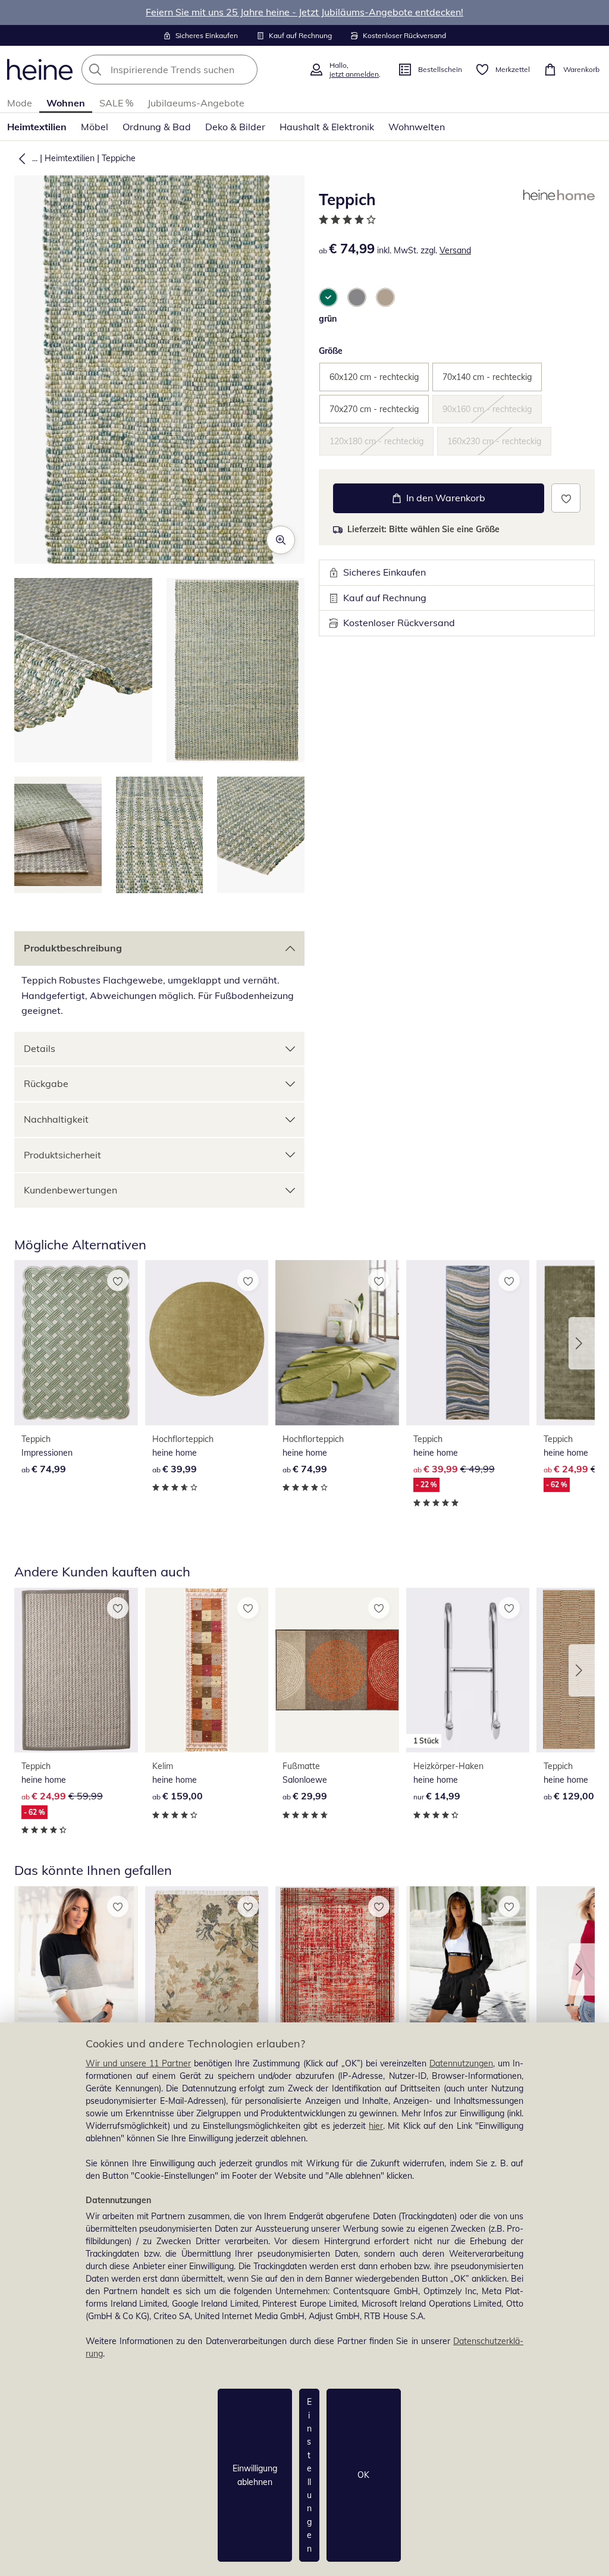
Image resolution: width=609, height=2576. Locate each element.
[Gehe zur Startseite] (40, 70)
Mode (20, 103)
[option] (328, 297)
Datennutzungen (461, 2063)
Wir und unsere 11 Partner (138, 2063)
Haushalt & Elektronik (327, 127)
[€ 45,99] (468, 1969)
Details (40, 1048)
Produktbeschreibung (73, 948)
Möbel (95, 127)
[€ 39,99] (207, 1343)
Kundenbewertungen (70, 1190)
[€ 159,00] (207, 1670)
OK (363, 2475)
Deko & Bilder (235, 127)
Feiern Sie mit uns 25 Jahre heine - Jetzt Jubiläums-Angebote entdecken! (304, 12)
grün (328, 319)
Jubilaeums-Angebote (196, 103)
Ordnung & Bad (157, 127)
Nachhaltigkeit (56, 1119)
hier (376, 2126)
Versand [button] (455, 250)
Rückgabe (46, 1083)
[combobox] (192, 70)
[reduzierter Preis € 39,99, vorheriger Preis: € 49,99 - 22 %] (468, 1343)
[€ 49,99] (76, 1969)
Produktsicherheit (62, 1155)
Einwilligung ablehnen (255, 2475)
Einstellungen (309, 2475)
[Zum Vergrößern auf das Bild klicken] (281, 540)
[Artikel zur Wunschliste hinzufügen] (566, 498)
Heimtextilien (37, 127)
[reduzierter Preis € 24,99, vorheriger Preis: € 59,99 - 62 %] (76, 1670)
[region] (304, 2299)
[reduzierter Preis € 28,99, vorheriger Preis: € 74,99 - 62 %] (207, 1969)
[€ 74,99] (76, 1343)
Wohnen (66, 103)
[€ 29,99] (337, 1670)
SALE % (116, 103)
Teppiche (119, 158)
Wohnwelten (417, 127)
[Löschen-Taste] (245, 70)
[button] (20, 158)
